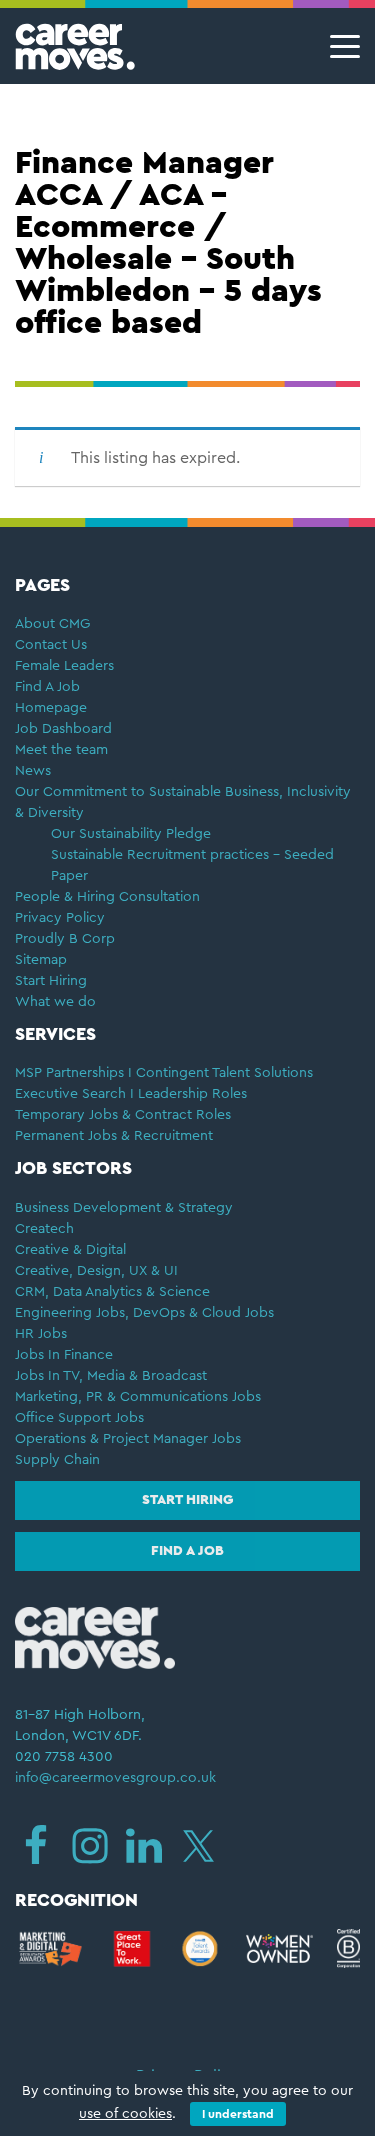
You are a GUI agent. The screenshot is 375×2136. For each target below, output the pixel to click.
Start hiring (187, 1500)
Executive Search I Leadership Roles (131, 1094)
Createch (44, 1229)
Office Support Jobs (79, 1418)
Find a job (187, 1551)
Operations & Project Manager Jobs (128, 1439)
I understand (238, 2114)
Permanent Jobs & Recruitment (114, 1136)
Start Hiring (51, 981)
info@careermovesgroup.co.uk (115, 1778)
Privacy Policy (60, 918)
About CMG (52, 624)
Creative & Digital (70, 1250)
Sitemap (41, 960)
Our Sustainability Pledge (131, 834)
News (33, 771)
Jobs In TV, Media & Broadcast (111, 1376)
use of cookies (125, 2114)
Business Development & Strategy (124, 1208)
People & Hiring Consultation (107, 897)
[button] (339, 46)
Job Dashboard (63, 729)
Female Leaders (64, 666)
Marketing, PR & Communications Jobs (138, 1397)
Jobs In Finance (64, 1355)
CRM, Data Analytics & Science (112, 1292)
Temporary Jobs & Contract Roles (123, 1115)
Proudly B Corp (67, 939)
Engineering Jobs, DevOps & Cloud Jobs (144, 1313)
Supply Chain (57, 1460)
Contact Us (51, 645)
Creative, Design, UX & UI (96, 1271)
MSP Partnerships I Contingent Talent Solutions (164, 1073)
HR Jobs (41, 1334)
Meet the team (61, 750)
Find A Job (47, 687)
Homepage (51, 708)
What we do (55, 1002)
